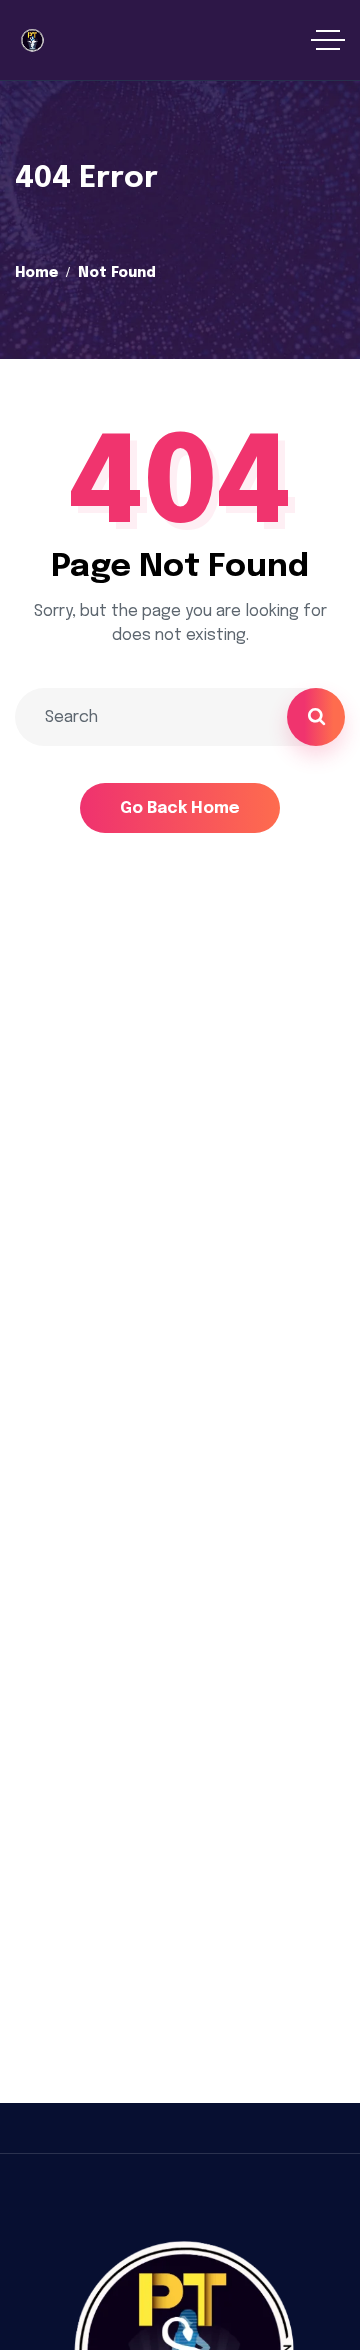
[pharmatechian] (32, 40)
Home (36, 273)
